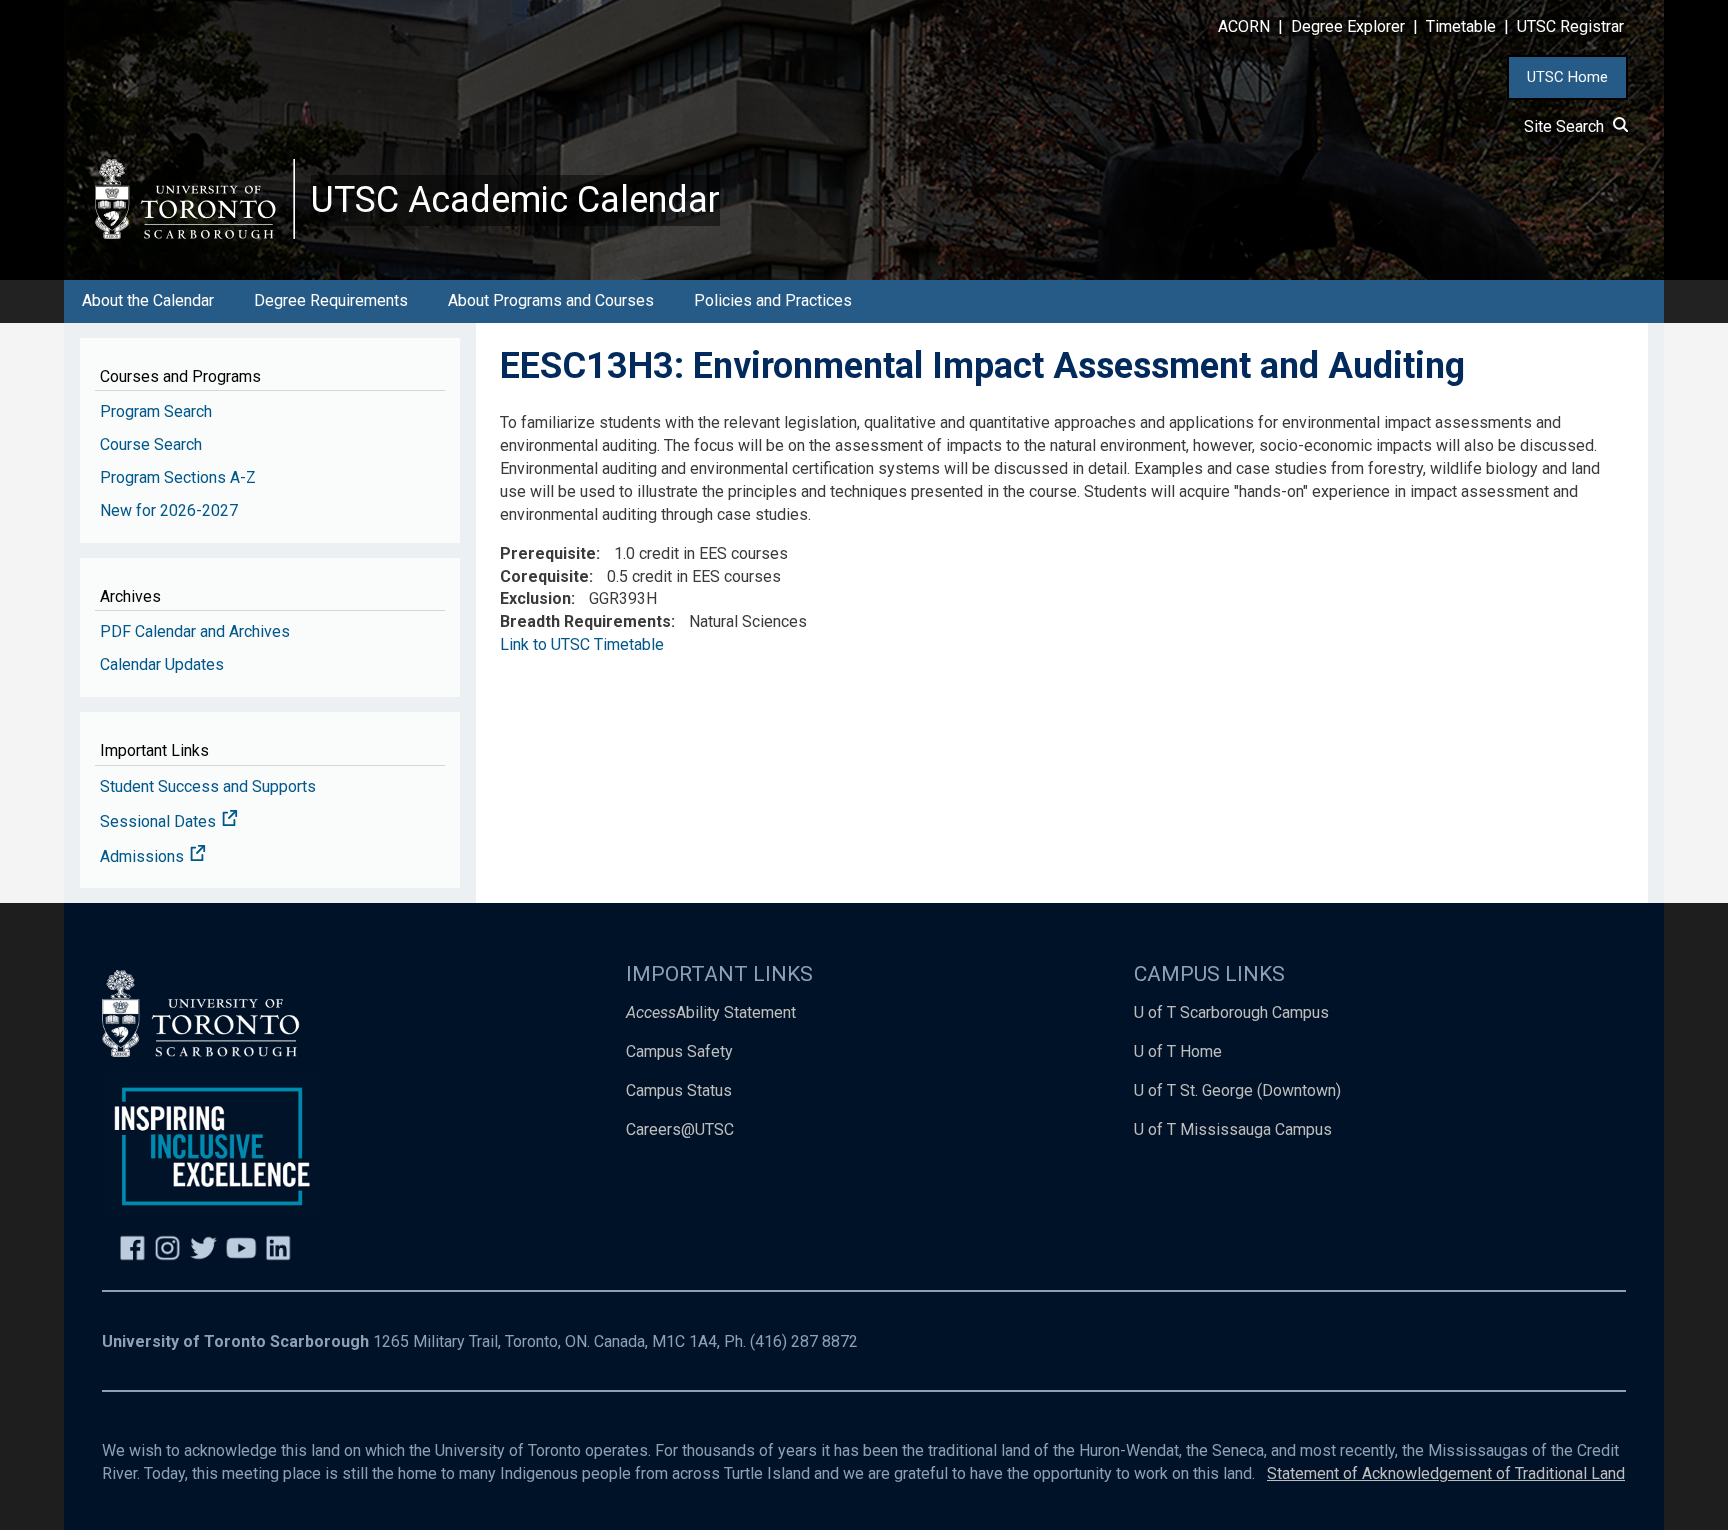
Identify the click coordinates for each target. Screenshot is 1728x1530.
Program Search (156, 411)
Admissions (144, 856)
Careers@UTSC (680, 1129)
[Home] (195, 198)
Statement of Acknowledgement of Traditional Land (1446, 1473)
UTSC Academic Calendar (515, 200)
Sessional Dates (160, 821)
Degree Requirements (331, 300)
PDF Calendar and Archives (195, 631)
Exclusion (535, 598)
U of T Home (1178, 1051)
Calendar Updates (162, 664)
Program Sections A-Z (178, 477)
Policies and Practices (773, 300)
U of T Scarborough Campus (1231, 1012)
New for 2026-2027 (169, 510)
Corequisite (544, 576)
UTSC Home (1567, 77)
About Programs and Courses (551, 300)
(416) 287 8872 (804, 1341)
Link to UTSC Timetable (582, 644)
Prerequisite (548, 553)
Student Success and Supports (208, 786)
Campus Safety (679, 1051)
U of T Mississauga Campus (1233, 1129)
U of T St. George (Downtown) (1237, 1090)
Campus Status (679, 1090)
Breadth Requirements (585, 621)
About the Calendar (148, 300)
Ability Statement (711, 1012)
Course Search (151, 444)
